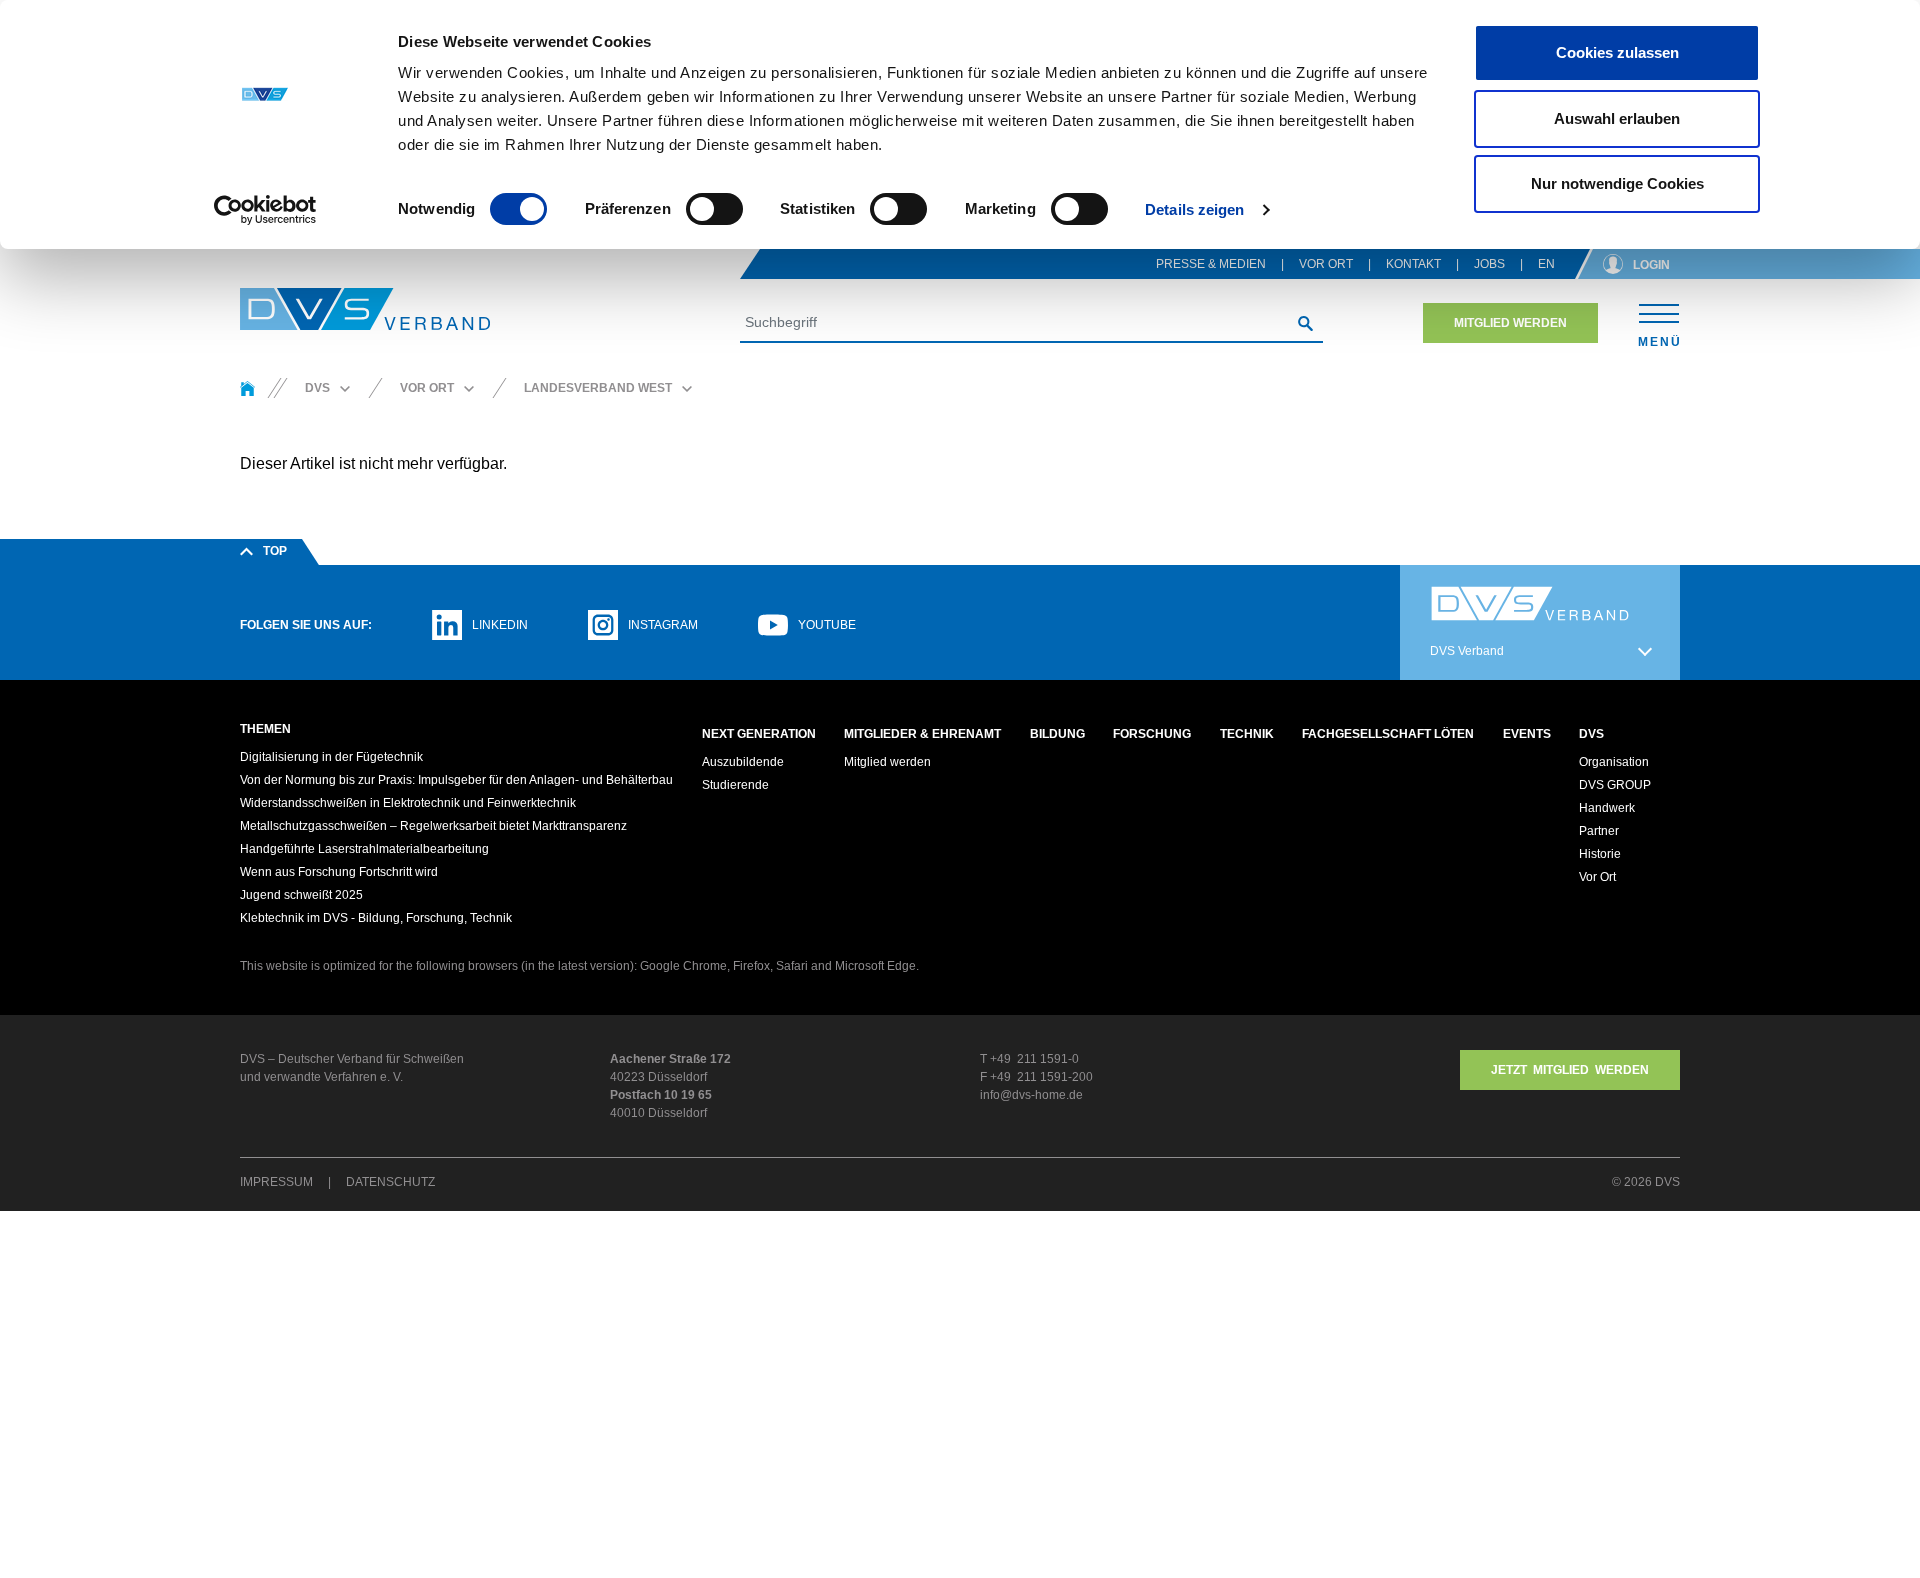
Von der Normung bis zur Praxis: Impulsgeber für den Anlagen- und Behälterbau (456, 780)
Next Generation (759, 734)
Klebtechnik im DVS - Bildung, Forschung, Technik (376, 918)
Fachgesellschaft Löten (1388, 734)
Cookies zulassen (1617, 52)
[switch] (714, 209)
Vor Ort (1326, 264)
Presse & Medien (1211, 264)
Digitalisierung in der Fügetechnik (331, 757)
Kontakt (1413, 264)
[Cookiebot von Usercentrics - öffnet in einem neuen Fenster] (265, 210)
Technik (1247, 734)
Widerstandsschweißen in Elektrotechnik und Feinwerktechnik (408, 803)
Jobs (1489, 264)
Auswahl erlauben (1617, 118)
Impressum (276, 1182)
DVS (1591, 734)
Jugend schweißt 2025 (301, 895)
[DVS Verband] (365, 309)
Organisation (1614, 762)
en (1546, 264)
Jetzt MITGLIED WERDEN (1570, 1070)
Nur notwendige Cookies (1617, 183)
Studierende (735, 785)
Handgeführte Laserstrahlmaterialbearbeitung (364, 849)
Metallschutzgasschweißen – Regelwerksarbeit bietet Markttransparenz (433, 826)
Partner (1599, 831)
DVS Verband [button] (1467, 651)
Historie (1600, 854)
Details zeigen (1194, 209)
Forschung (1152, 734)
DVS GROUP (1615, 785)
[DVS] (247, 388)
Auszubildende (743, 762)
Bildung (1057, 734)
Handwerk (1607, 808)
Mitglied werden (1510, 323)
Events (1527, 734)
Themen (265, 729)
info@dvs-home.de (1031, 1095)
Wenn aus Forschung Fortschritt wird (339, 872)
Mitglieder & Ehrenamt (922, 734)
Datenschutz (390, 1182)
